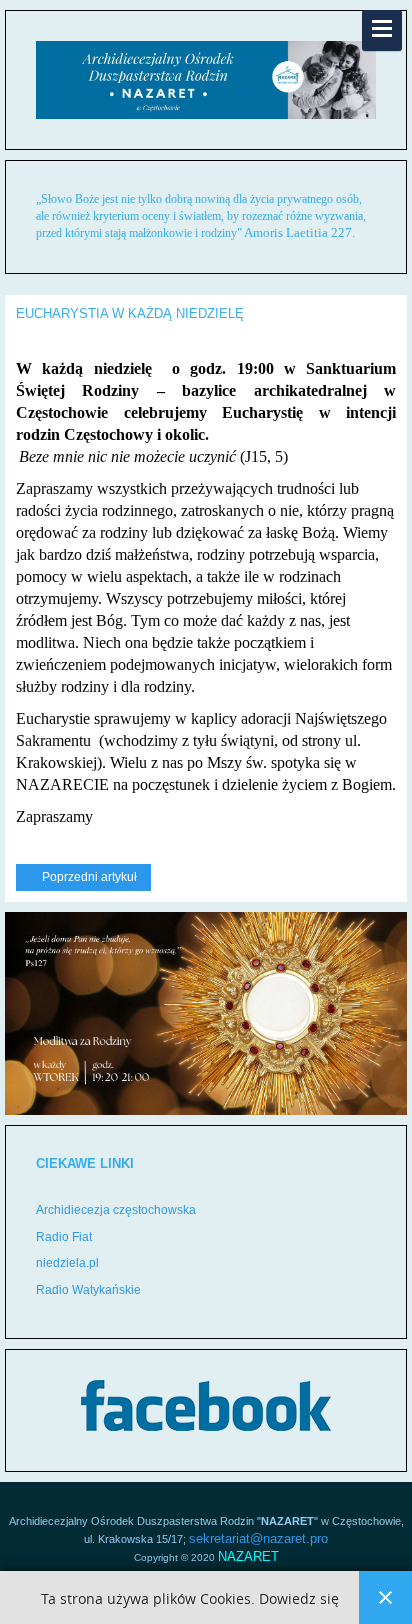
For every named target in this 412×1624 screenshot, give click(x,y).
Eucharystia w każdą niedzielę (130, 313)
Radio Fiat (64, 1237)
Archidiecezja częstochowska (116, 1210)
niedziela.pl (67, 1263)
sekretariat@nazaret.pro (258, 1538)
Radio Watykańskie (88, 1290)
